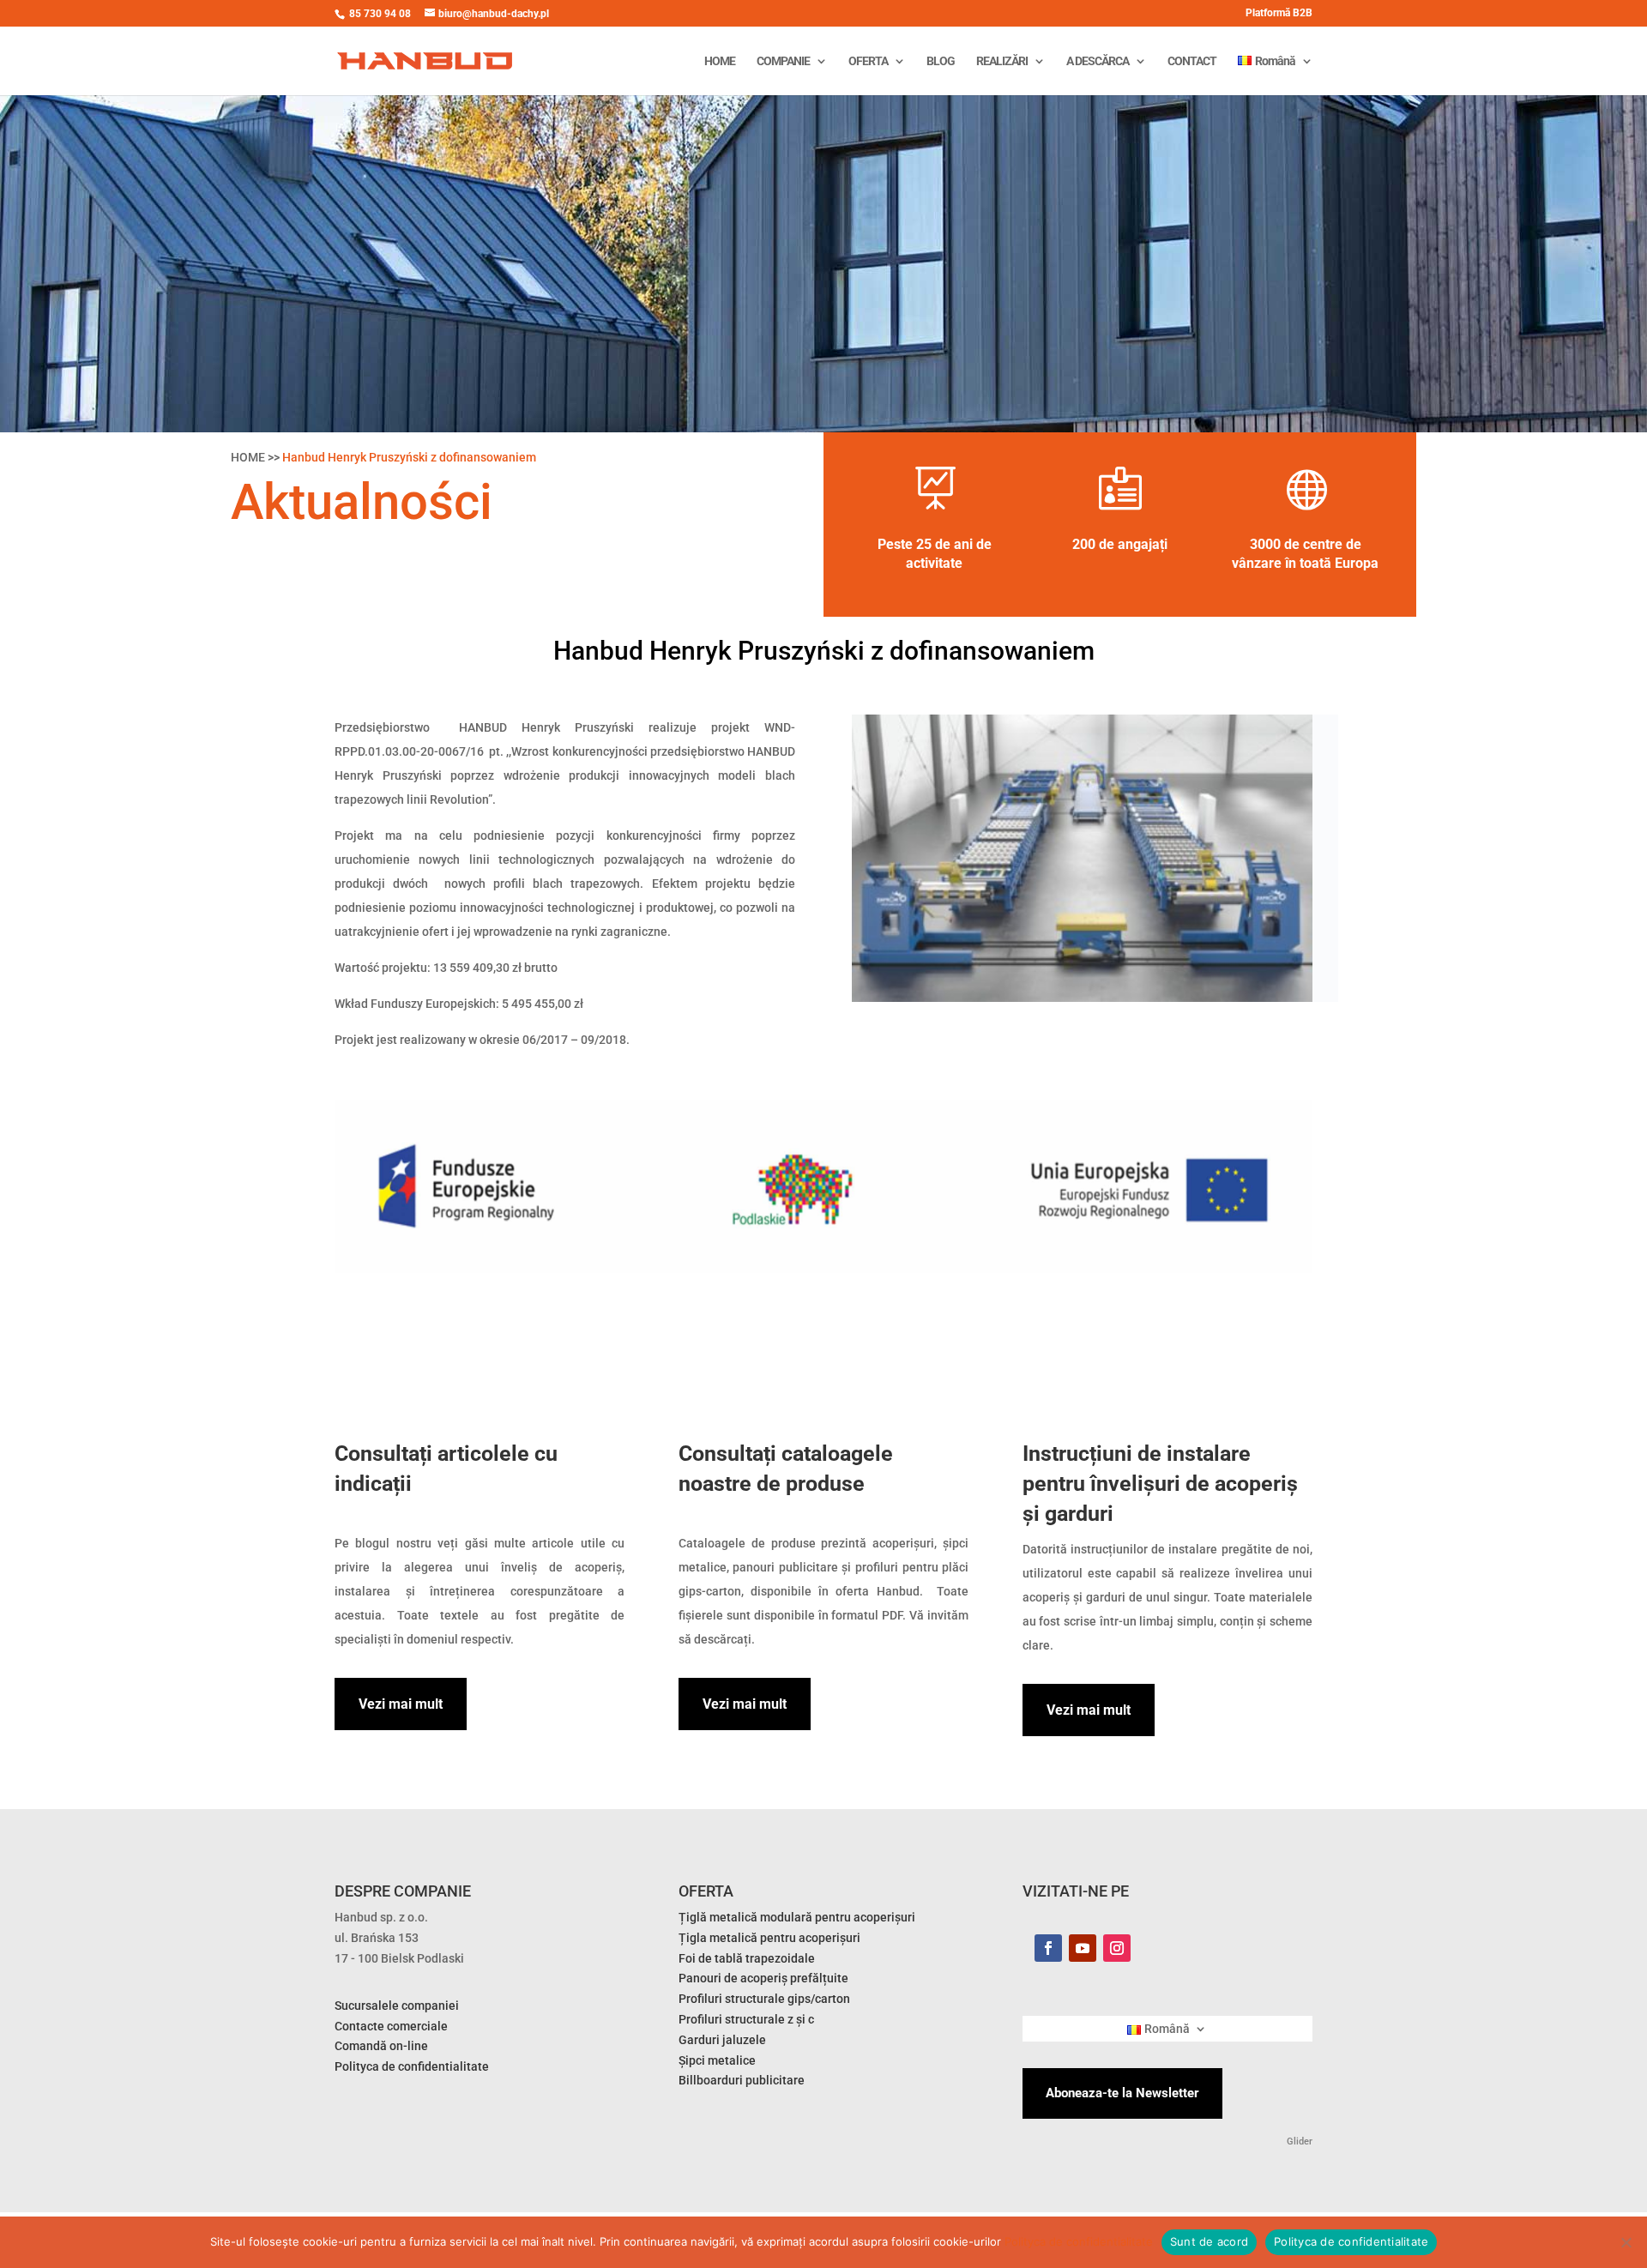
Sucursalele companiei (397, 2006)
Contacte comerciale (391, 2026)
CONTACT (1192, 61)
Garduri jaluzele (722, 2040)
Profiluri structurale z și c (746, 2019)
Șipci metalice (717, 2060)
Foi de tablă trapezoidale (747, 1958)
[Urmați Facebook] (1048, 1948)
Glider (1298, 2141)
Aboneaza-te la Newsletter (1122, 2093)
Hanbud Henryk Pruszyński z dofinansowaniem (409, 457)
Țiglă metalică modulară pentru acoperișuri (797, 1917)
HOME (720, 61)
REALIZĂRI (1002, 61)
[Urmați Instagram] (1117, 1948)
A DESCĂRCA (1098, 61)
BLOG (941, 61)
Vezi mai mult (401, 1704)
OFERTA (868, 61)
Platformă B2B (1279, 13)
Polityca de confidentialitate (1079, 2241)
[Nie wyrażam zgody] (1626, 2242)
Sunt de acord (1209, 2241)
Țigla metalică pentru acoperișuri (769, 1938)
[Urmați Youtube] (1083, 1948)
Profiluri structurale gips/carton (764, 1999)
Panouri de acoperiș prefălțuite (763, 1978)
